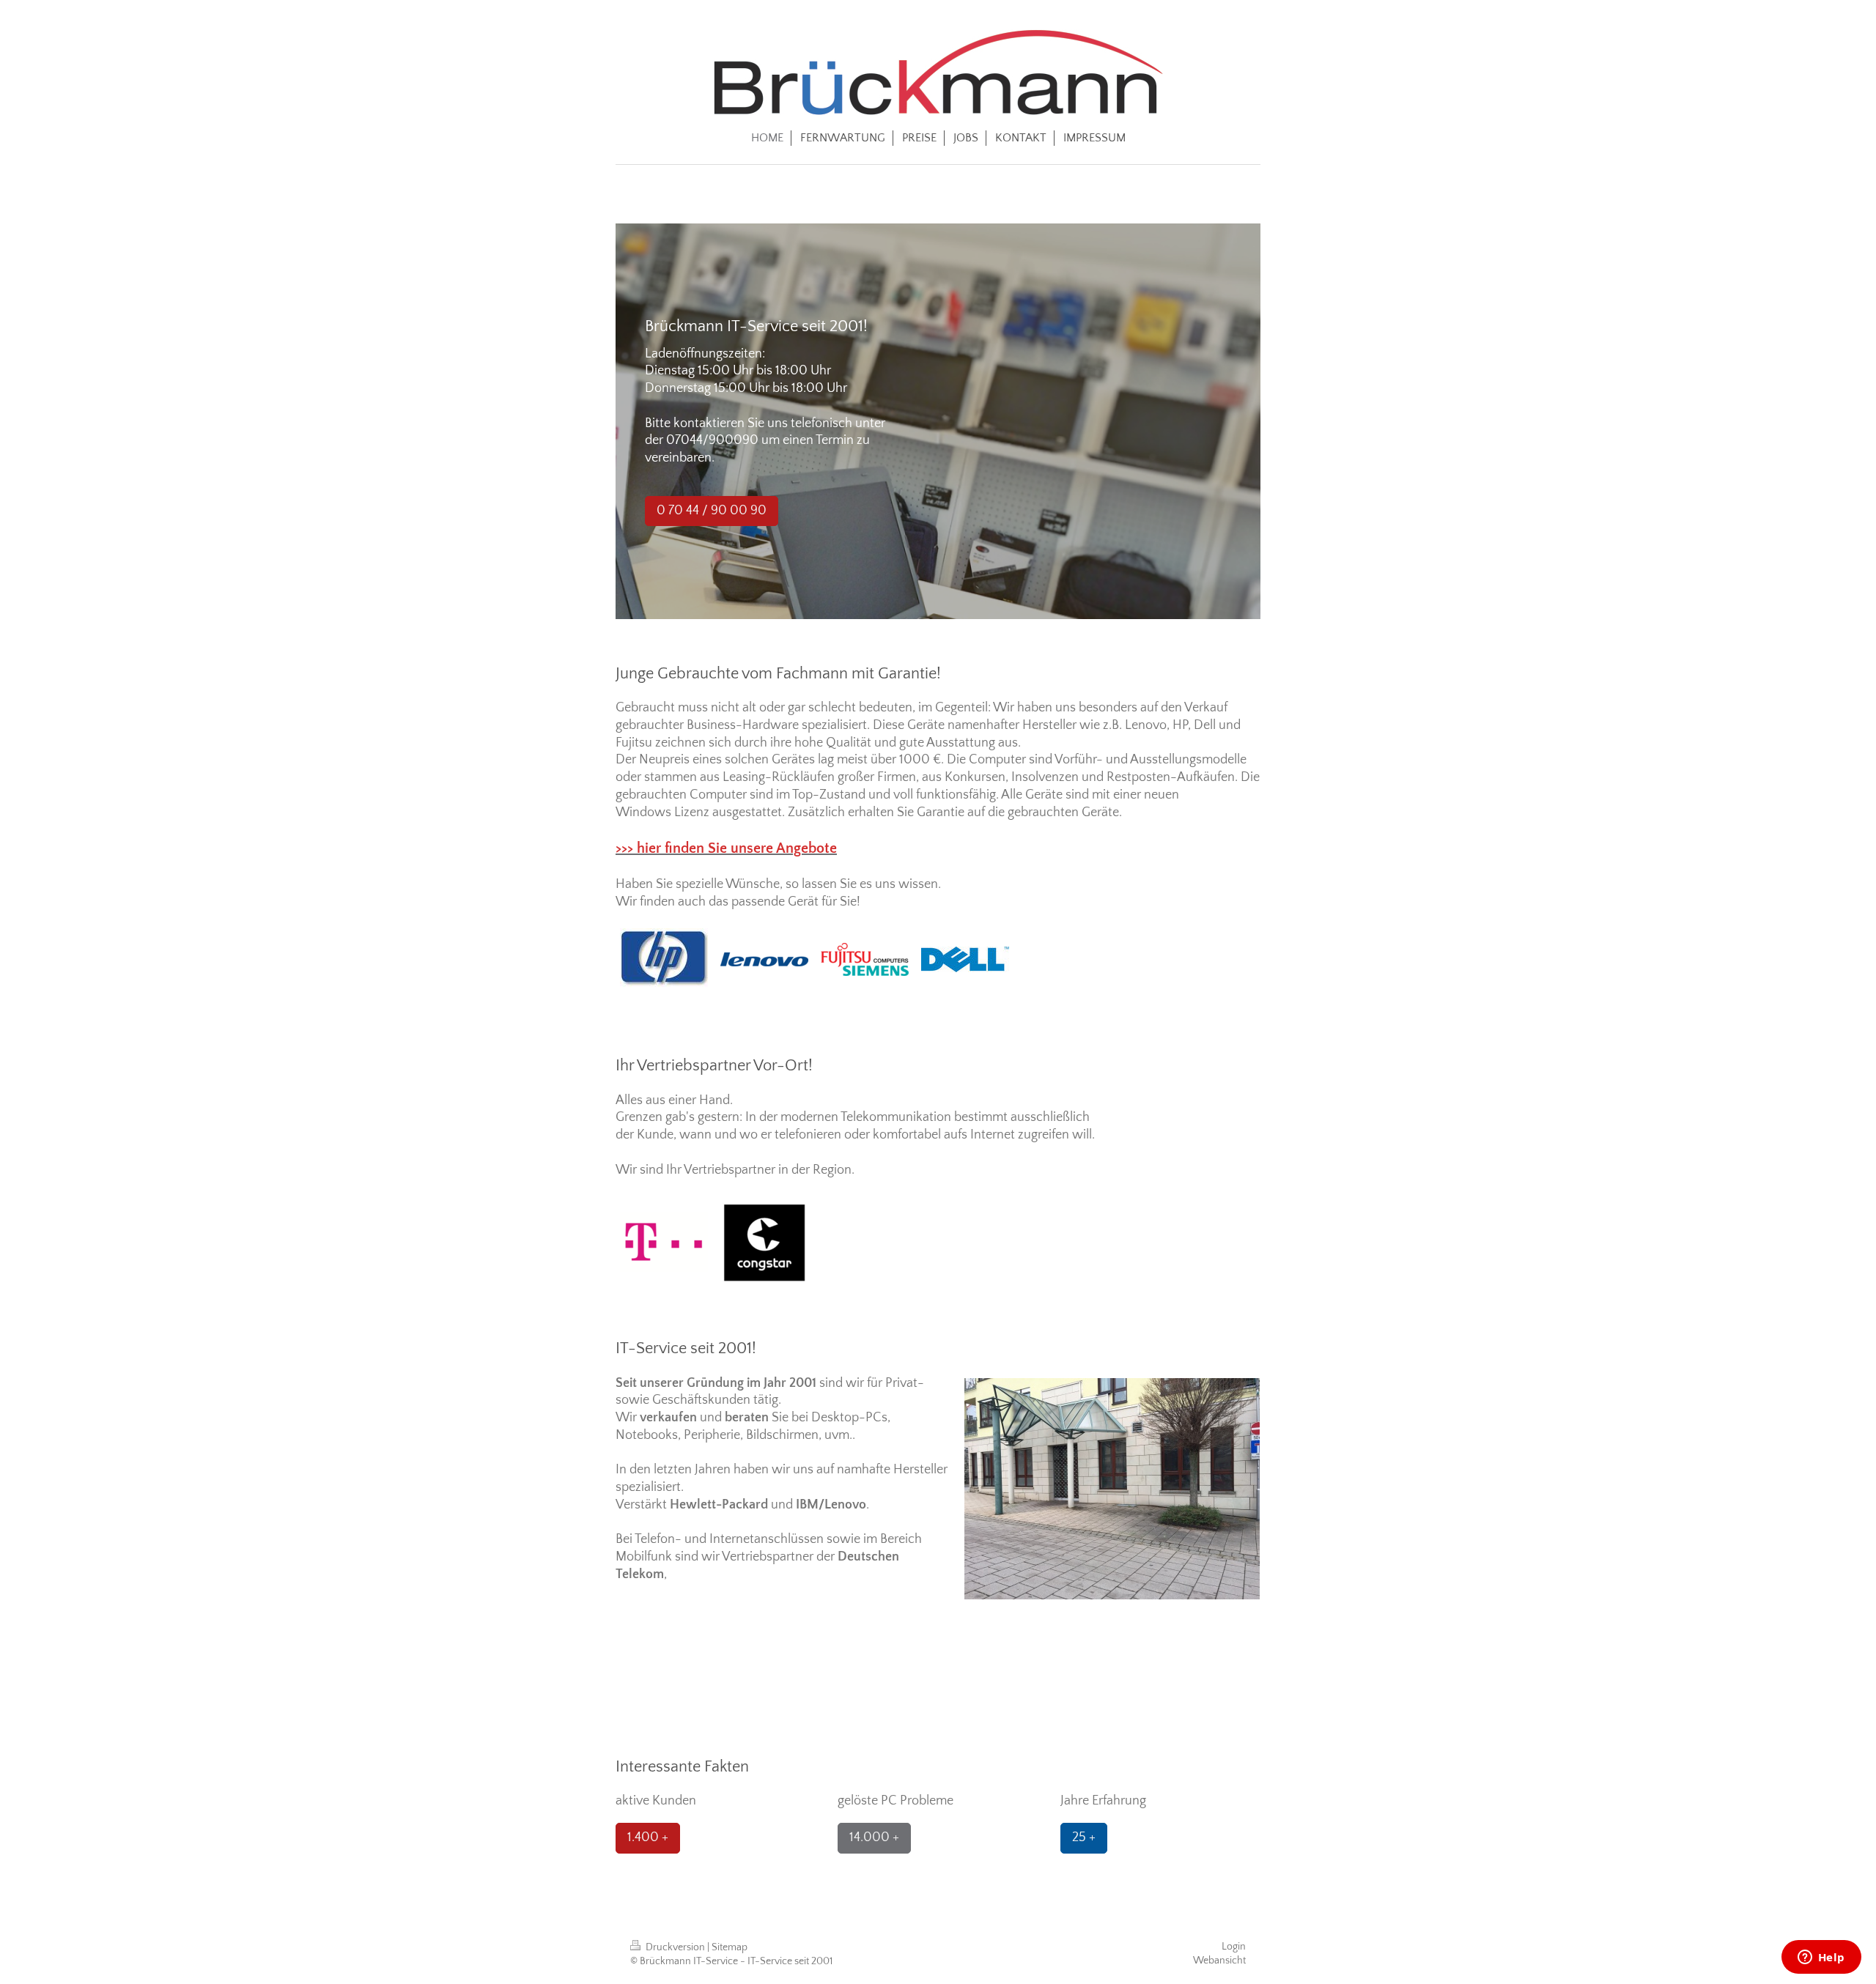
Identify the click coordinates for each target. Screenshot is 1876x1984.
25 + (1084, 1837)
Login (1234, 1947)
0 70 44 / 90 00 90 (712, 511)
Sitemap (730, 1947)
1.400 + (648, 1837)
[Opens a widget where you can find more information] (1821, 1958)
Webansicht (1219, 1961)
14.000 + (874, 1837)
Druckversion (675, 1947)
